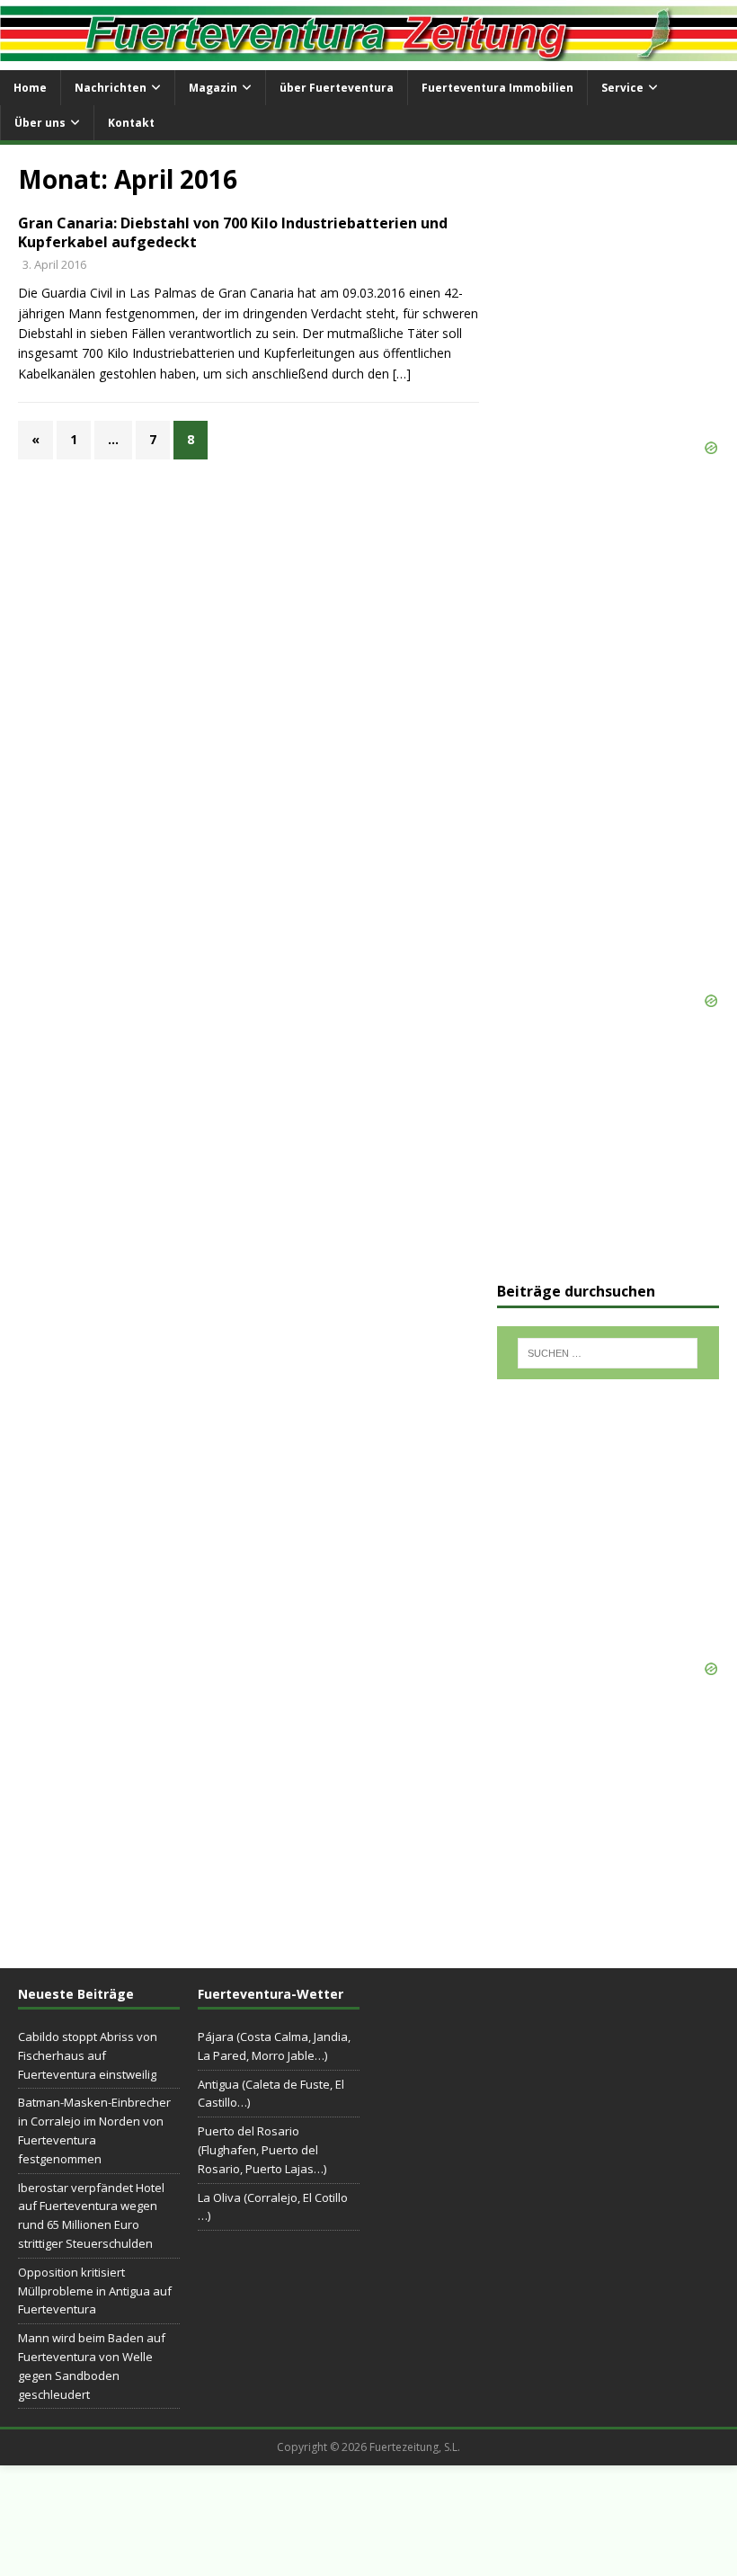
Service (622, 88)
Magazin (213, 88)
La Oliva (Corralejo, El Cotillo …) (273, 2207)
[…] (402, 374)
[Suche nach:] (608, 1353)
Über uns (40, 123)
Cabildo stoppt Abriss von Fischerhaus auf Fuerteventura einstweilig (88, 2055)
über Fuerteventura (337, 88)
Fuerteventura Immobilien (497, 88)
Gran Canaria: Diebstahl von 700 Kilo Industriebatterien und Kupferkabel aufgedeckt (233, 232)
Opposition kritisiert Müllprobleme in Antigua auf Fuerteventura (95, 2291)
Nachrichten (111, 88)
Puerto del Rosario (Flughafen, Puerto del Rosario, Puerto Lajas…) (262, 2150)
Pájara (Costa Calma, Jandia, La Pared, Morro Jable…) (274, 2046)
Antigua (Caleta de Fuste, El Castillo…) (271, 2094)
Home (30, 88)
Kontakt (131, 123)
